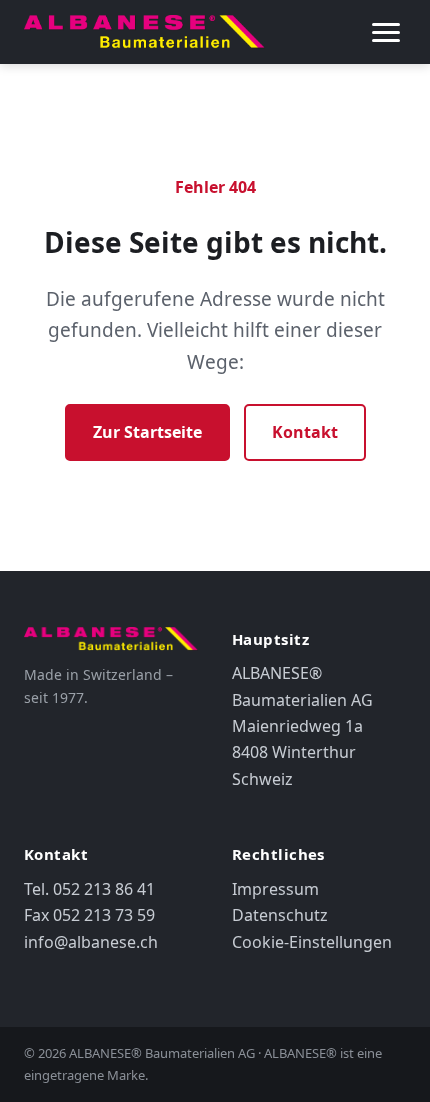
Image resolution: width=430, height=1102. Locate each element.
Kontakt (305, 432)
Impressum (275, 889)
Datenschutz (280, 915)
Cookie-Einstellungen (312, 942)
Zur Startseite (147, 432)
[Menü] (386, 32)
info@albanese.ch (91, 942)
